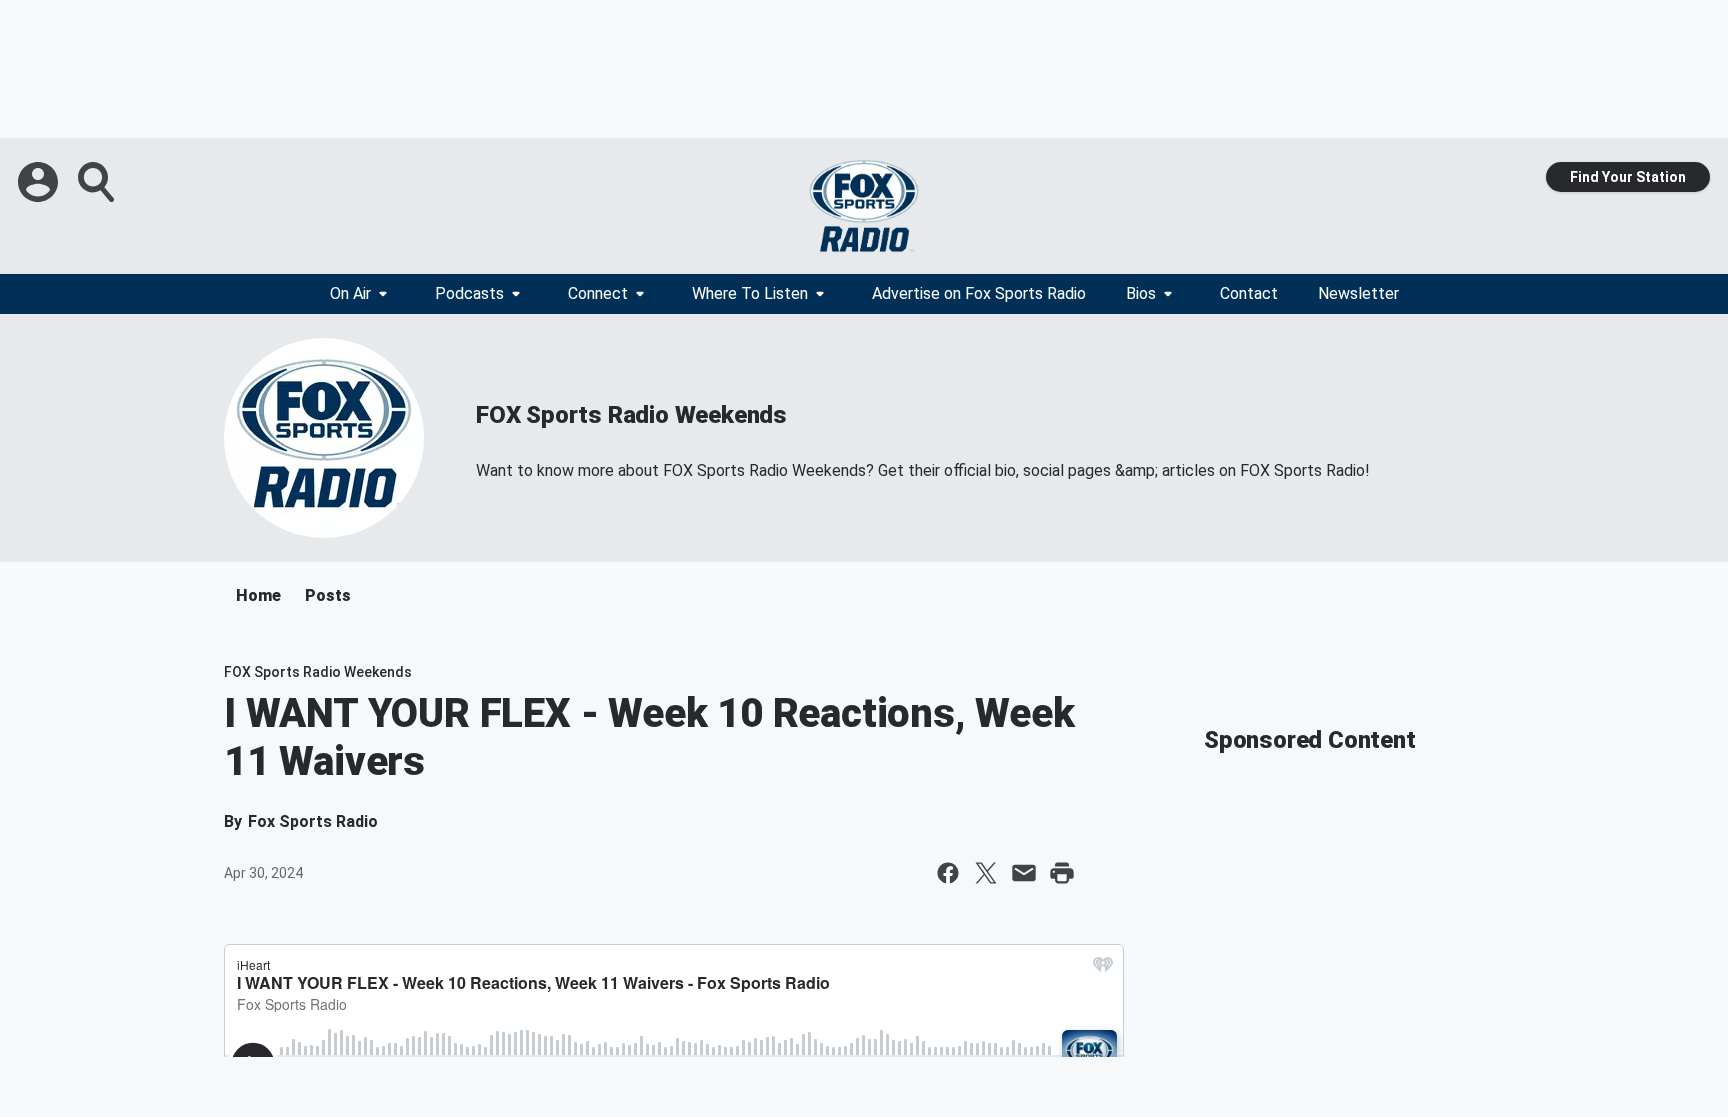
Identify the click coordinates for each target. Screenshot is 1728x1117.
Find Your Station (1628, 177)
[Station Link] (864, 206)
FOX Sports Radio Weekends (631, 415)
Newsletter (1358, 293)
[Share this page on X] (986, 873)
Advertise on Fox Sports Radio (979, 293)
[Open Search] (98, 182)
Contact (1249, 293)
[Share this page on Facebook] (948, 873)
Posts (328, 595)
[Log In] (40, 182)
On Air (350, 293)
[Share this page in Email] (1024, 873)
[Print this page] (1062, 873)
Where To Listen (750, 293)
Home (258, 595)
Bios (1141, 293)
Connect (598, 293)
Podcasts (469, 293)
